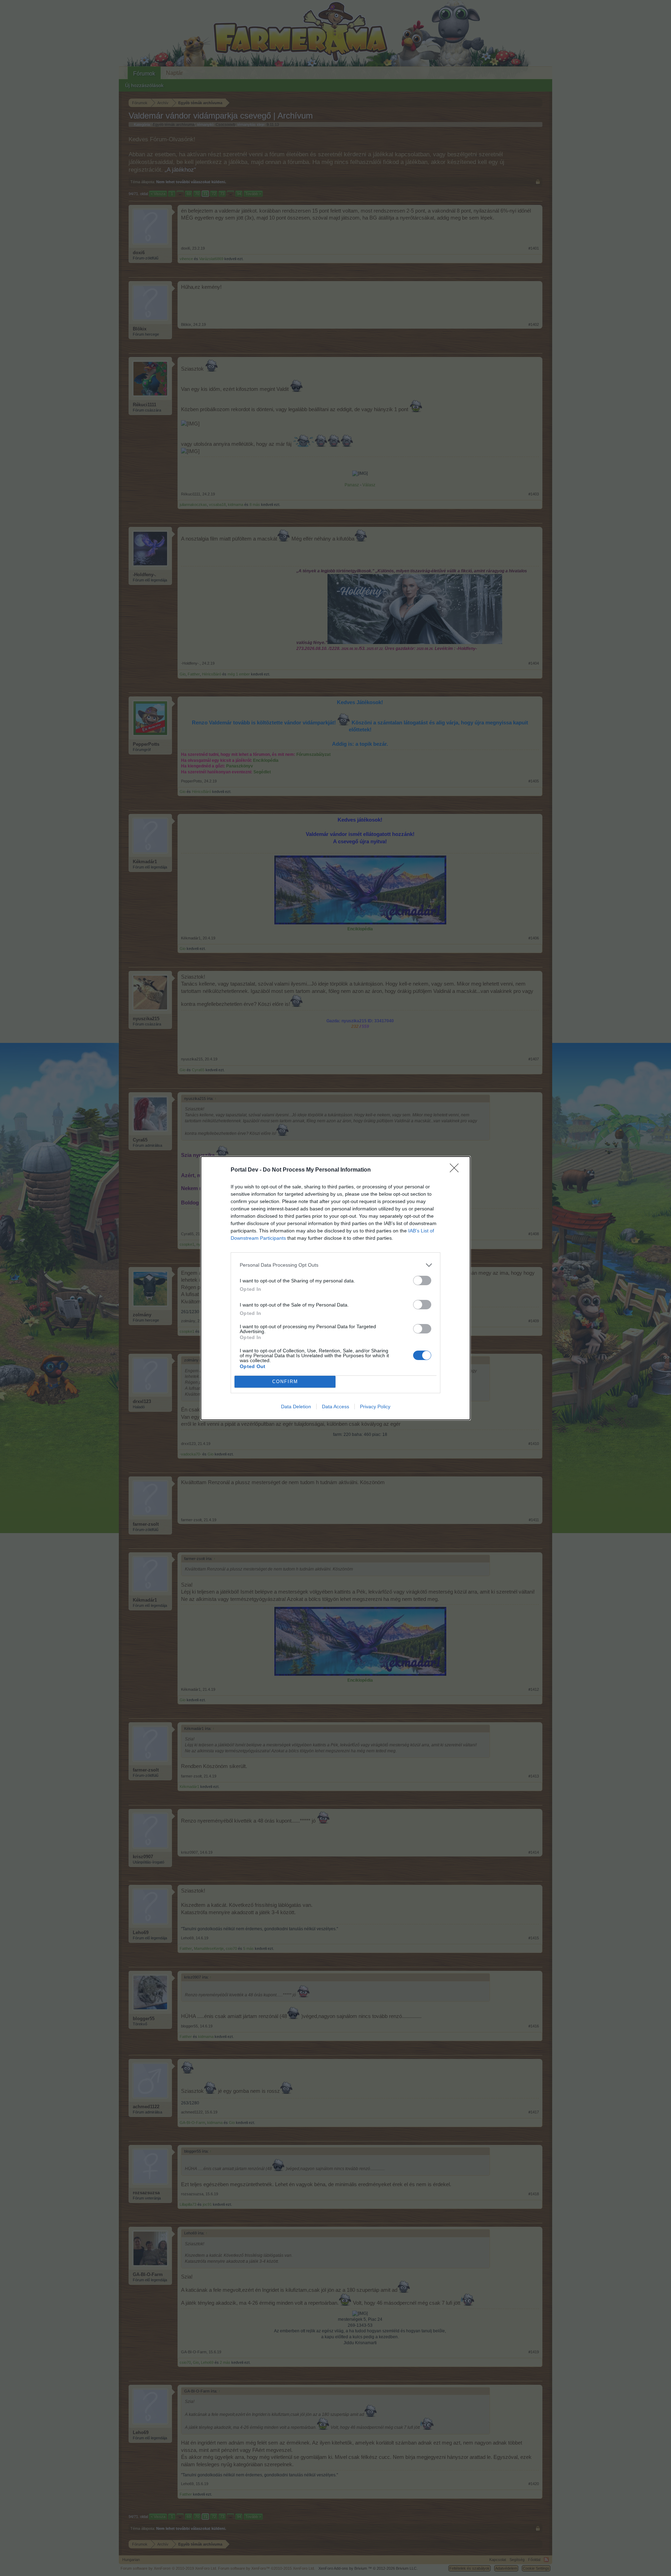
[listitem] (335, 1265)
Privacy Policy (375, 1407)
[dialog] (335, 1288)
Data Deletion (296, 1407)
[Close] (456, 1170)
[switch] (422, 1280)
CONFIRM (285, 1382)
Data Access (335, 1407)
